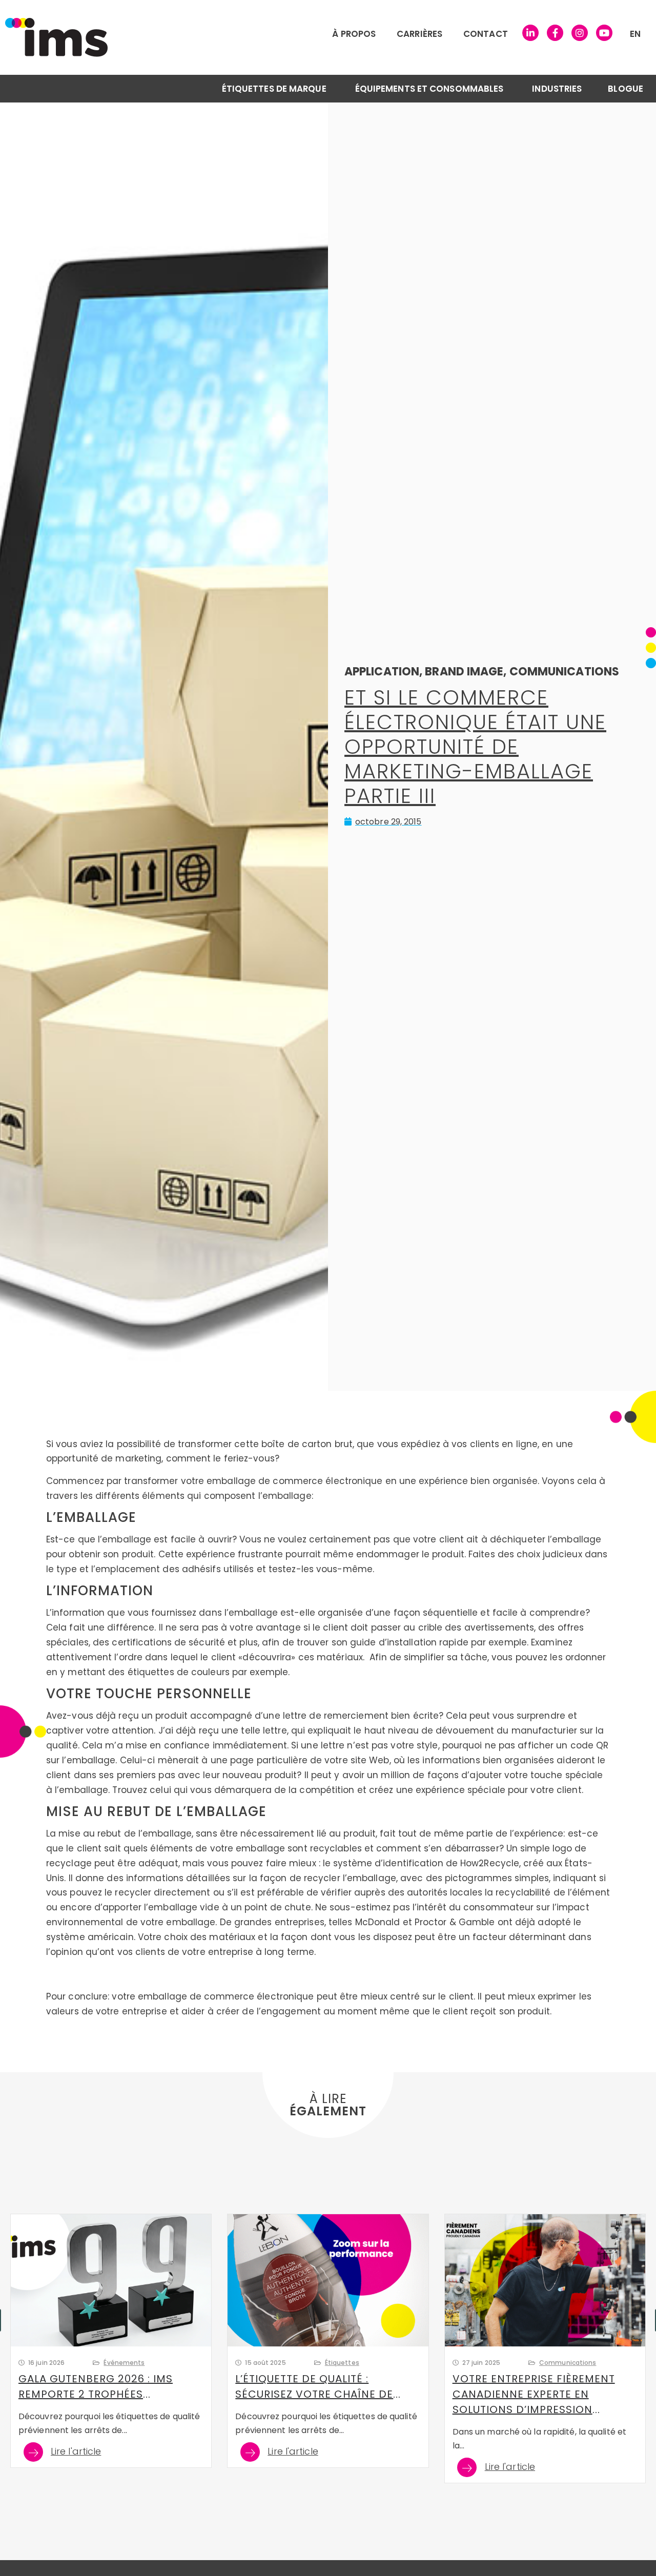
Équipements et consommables (429, 89)
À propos (354, 34)
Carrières (419, 34)
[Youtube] (604, 33)
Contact (486, 34)
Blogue (626, 89)
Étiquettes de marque (274, 89)
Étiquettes (342, 2363)
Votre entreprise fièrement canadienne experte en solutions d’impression (534, 2394)
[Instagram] (580, 33)
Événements (124, 2363)
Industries (557, 89)
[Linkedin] (530, 33)
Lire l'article (76, 2452)
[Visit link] (197, 37)
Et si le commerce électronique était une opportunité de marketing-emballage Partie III (475, 747)
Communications (568, 2363)
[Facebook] (555, 33)
